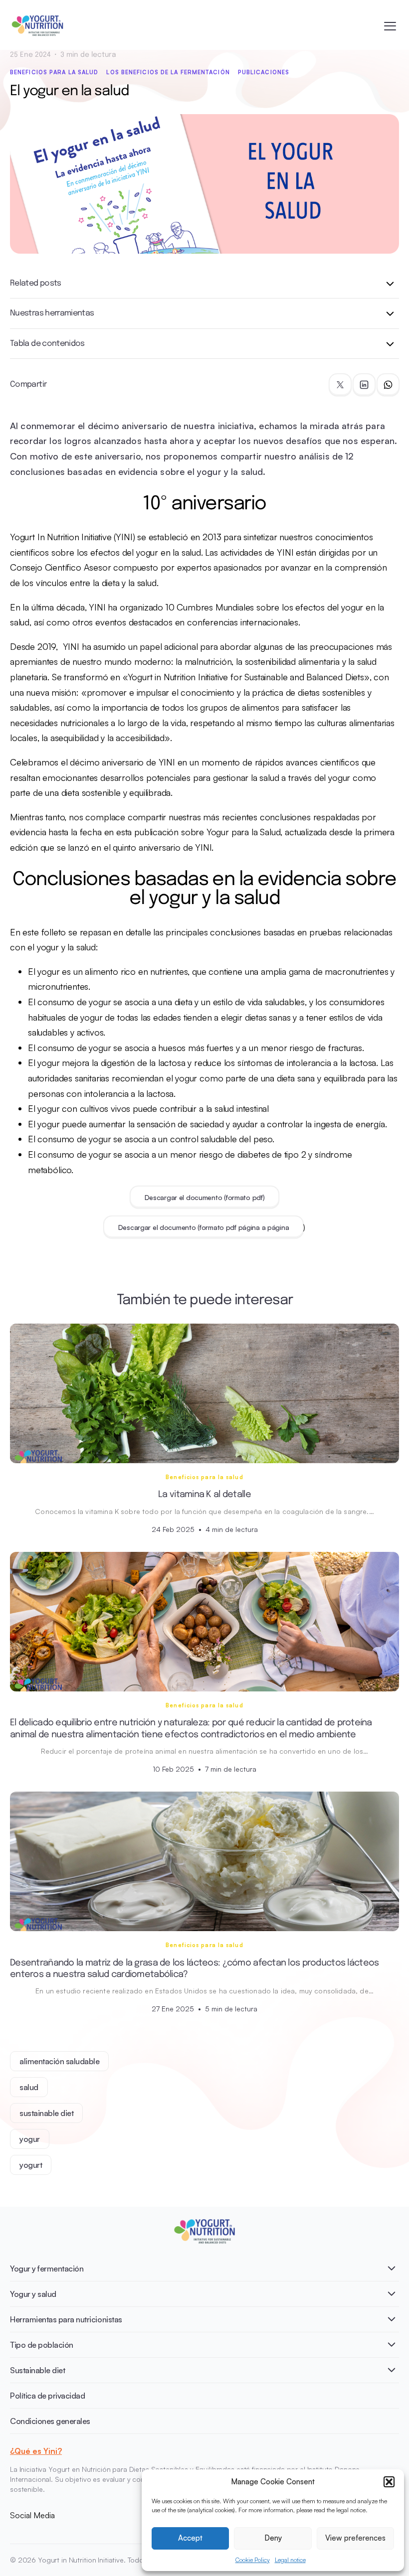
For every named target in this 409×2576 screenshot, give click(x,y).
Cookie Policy (253, 2560)
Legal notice (290, 2560)
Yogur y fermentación (47, 2269)
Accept (190, 2538)
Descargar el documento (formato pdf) (205, 1197)
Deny (273, 2538)
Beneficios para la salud (54, 72)
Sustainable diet (37, 2370)
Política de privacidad (47, 2396)
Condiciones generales (50, 2421)
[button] (389, 2482)
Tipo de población (42, 2345)
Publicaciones (264, 72)
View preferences (355, 2538)
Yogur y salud (33, 2294)
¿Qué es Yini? (36, 2451)
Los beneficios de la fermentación (168, 72)
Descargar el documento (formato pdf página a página (204, 1227)
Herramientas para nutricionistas (66, 2319)
